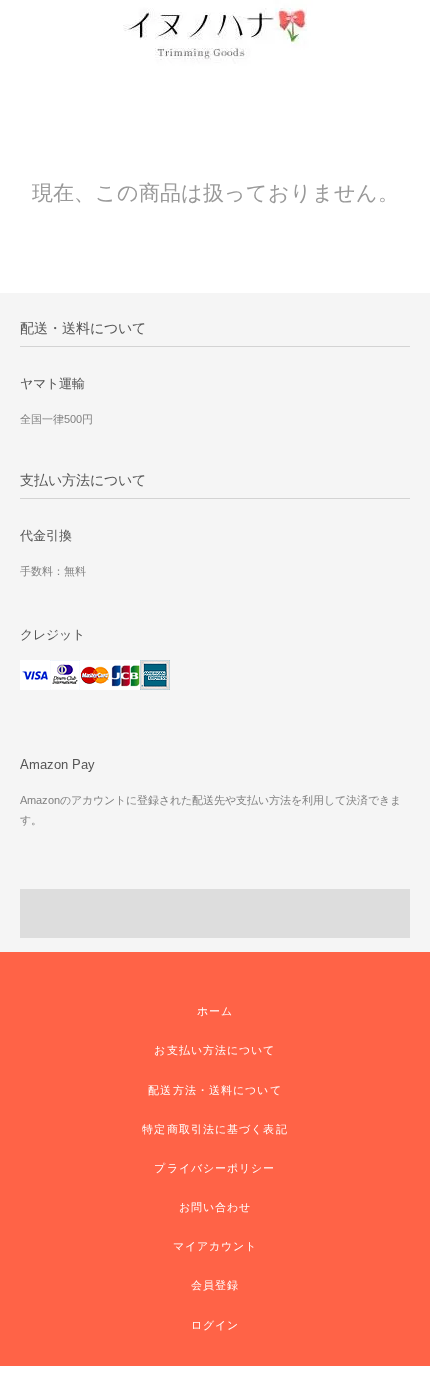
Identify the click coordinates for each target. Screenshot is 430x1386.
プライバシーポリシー (214, 1168)
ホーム (215, 1011)
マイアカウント (215, 1246)
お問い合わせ (215, 1207)
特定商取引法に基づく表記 (214, 1129)
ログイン (215, 1325)
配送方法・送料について (214, 1090)
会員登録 (215, 1285)
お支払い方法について (214, 1050)
